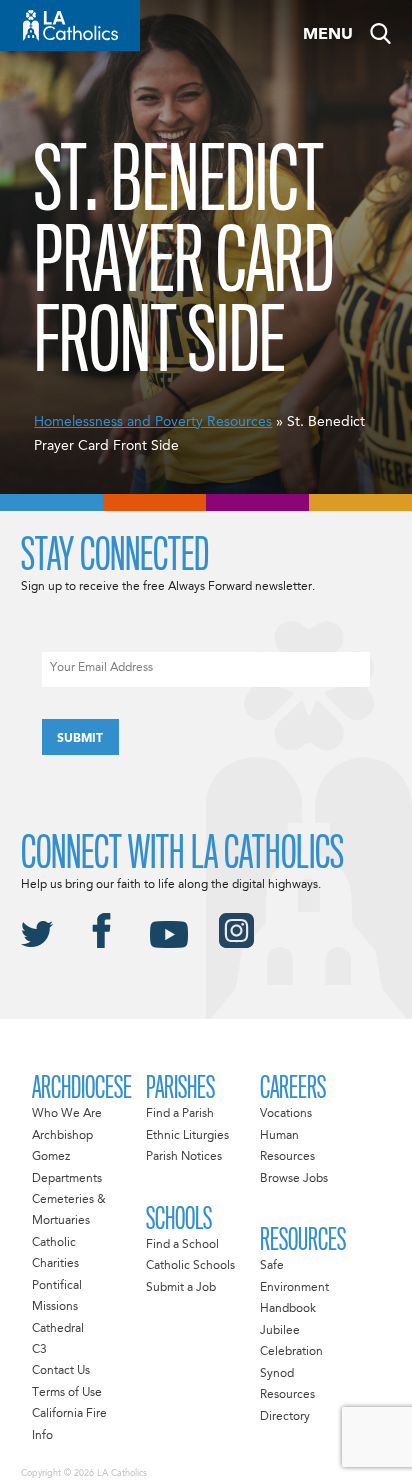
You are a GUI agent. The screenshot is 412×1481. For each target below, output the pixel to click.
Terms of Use (67, 1393)
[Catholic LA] (70, 25)
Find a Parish (180, 1114)
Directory (285, 1417)
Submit (80, 739)
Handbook (288, 1309)
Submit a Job (181, 1288)
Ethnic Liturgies (187, 1136)
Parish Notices (184, 1157)
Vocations (286, 1114)
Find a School (182, 1245)
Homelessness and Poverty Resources (153, 422)
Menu (328, 35)
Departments (67, 1179)
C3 (39, 1350)
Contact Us (61, 1371)
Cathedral (58, 1329)
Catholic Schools (190, 1266)
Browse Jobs (294, 1179)
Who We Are (67, 1114)
